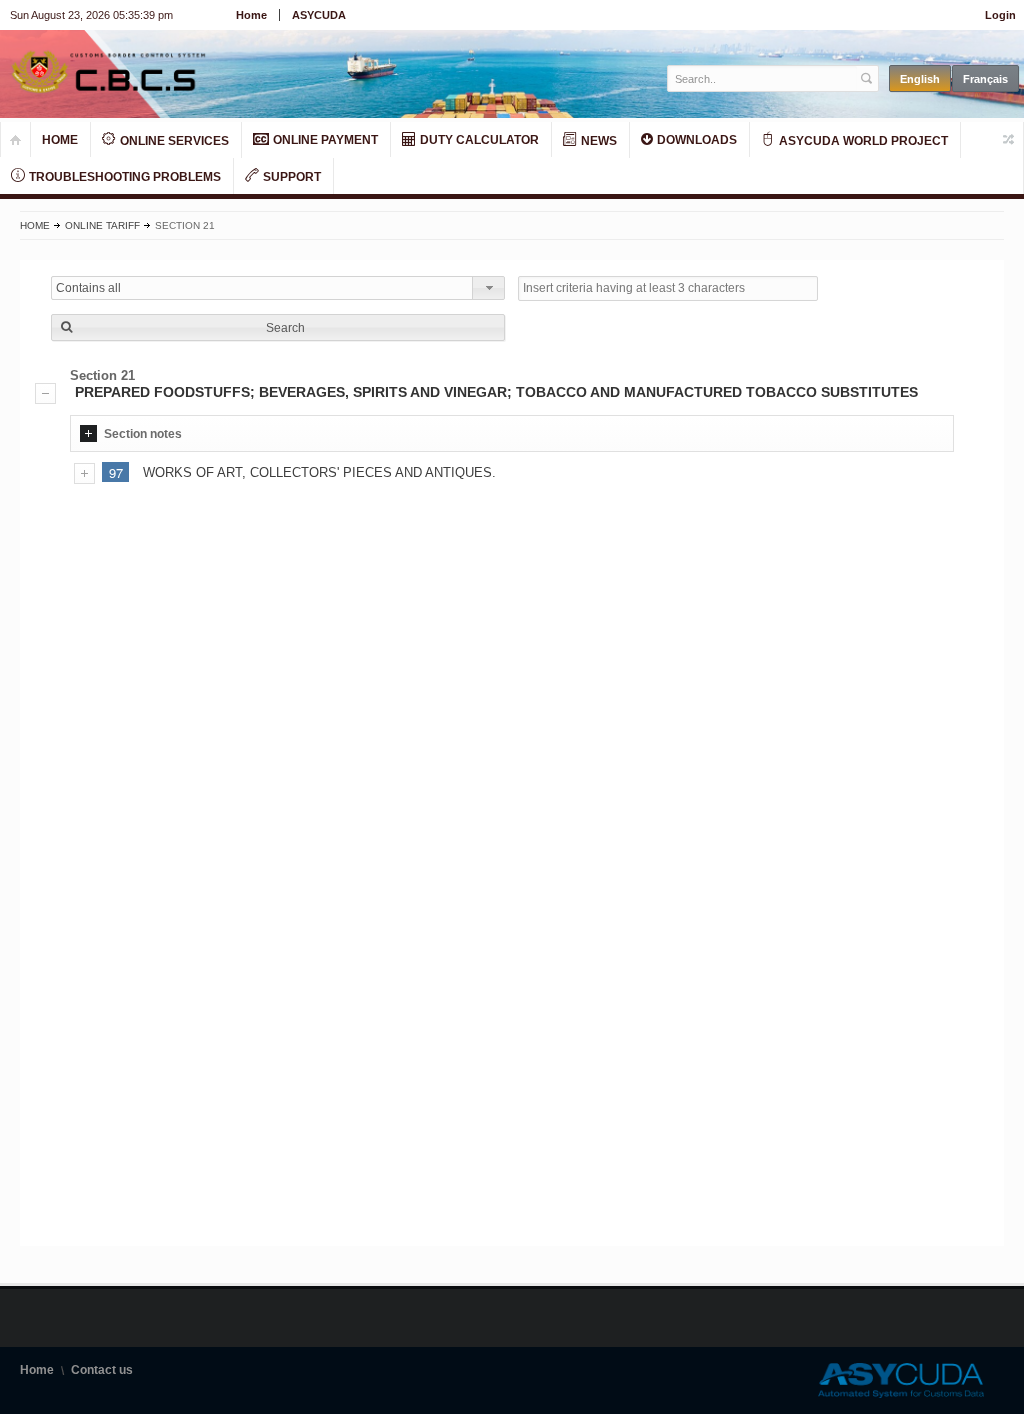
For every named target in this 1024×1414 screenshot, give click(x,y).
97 (116, 472)
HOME (60, 140)
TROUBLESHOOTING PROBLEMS (123, 177)
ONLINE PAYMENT (324, 140)
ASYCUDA (319, 15)
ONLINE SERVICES (173, 141)
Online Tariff (102, 225)
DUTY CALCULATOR (478, 140)
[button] (278, 327)
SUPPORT (290, 177)
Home (251, 15)
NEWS (597, 141)
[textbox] (762, 78)
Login (1000, 15)
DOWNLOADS (695, 140)
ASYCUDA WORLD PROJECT (862, 141)
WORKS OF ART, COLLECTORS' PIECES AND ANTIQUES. (319, 472)
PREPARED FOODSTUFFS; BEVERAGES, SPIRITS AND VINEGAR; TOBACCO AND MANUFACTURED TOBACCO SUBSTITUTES (496, 392)
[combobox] (278, 288)
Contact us (102, 1370)
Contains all (88, 288)
